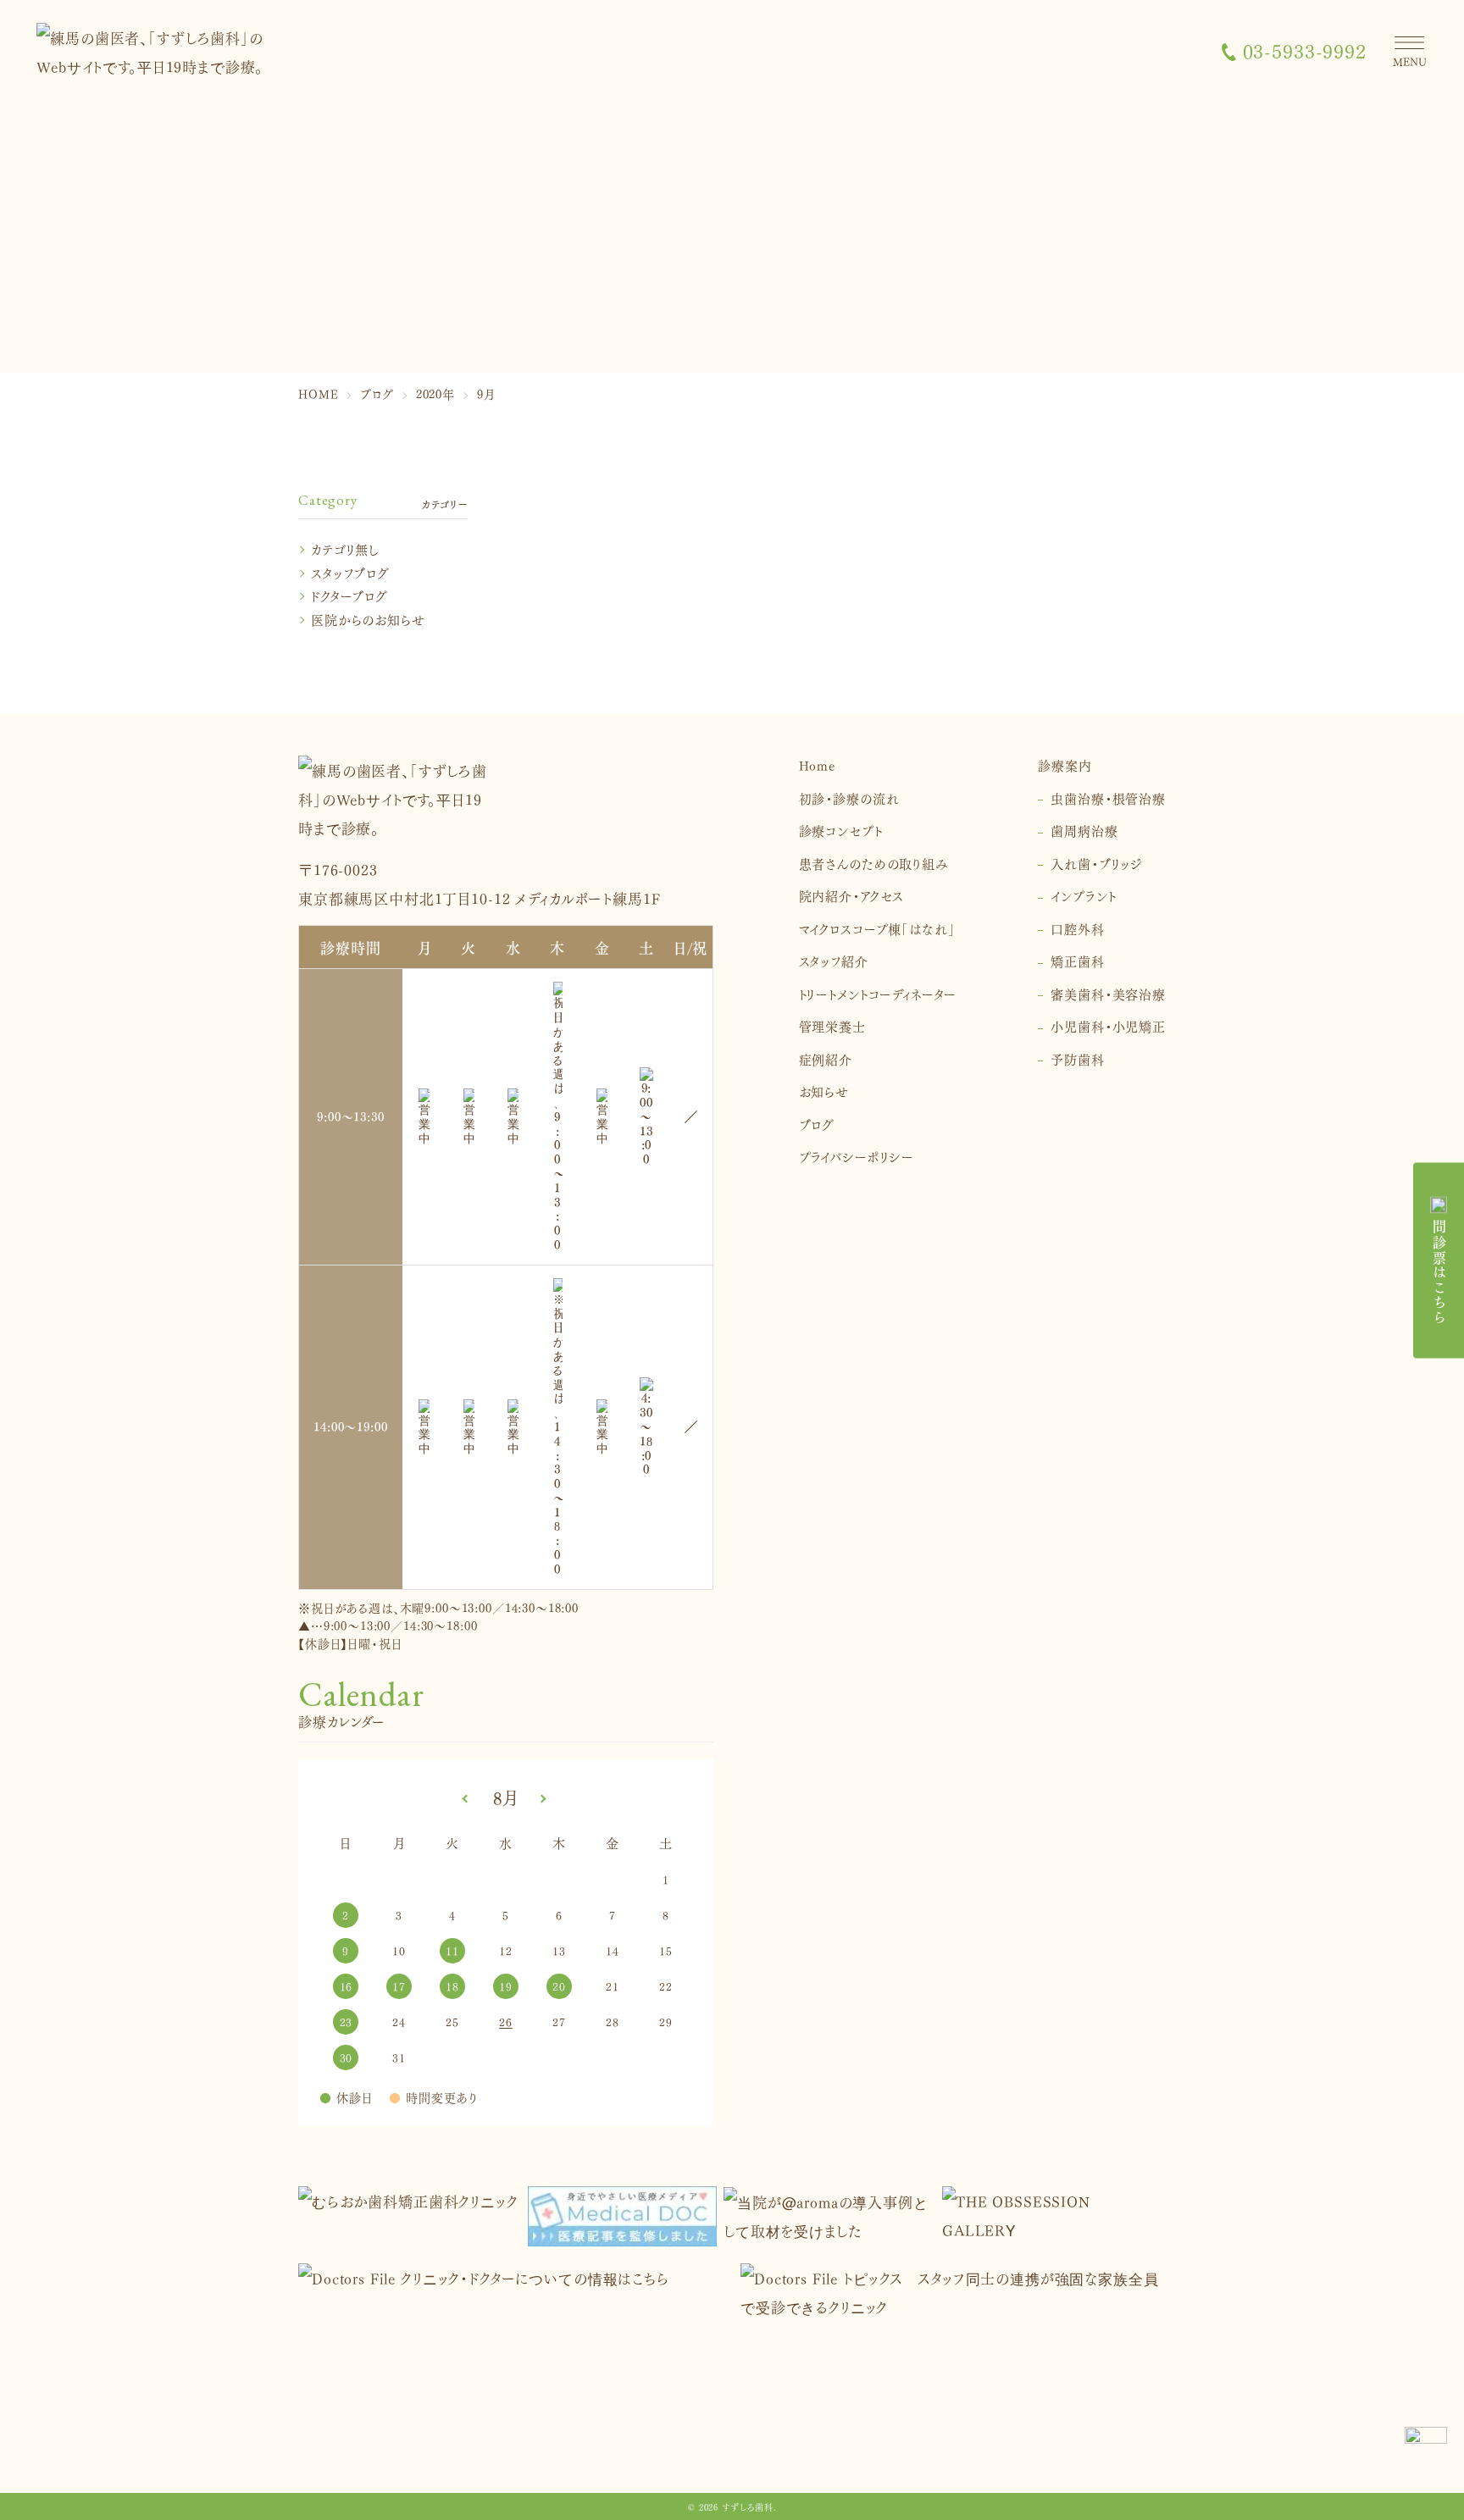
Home (817, 764)
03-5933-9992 (1305, 51)
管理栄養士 (832, 1025)
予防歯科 (1077, 1058)
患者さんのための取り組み (874, 863)
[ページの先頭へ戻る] (1426, 2448)
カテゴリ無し (345, 548)
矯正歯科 (1077, 960)
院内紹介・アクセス (852, 895)
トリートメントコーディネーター (878, 993)
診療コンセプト (841, 830)
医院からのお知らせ (368, 619)
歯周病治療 (1084, 830)
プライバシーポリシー (857, 1156)
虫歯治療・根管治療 (1108, 798)
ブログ (817, 1124)
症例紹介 (826, 1058)
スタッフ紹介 (834, 960)
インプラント (1083, 895)
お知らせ (824, 1091)
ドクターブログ (349, 595)
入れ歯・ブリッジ (1097, 863)
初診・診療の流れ (849, 798)
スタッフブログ (350, 572)
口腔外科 (1077, 928)
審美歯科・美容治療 (1108, 993)
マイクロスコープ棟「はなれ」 (877, 928)
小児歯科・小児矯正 (1108, 1025)
